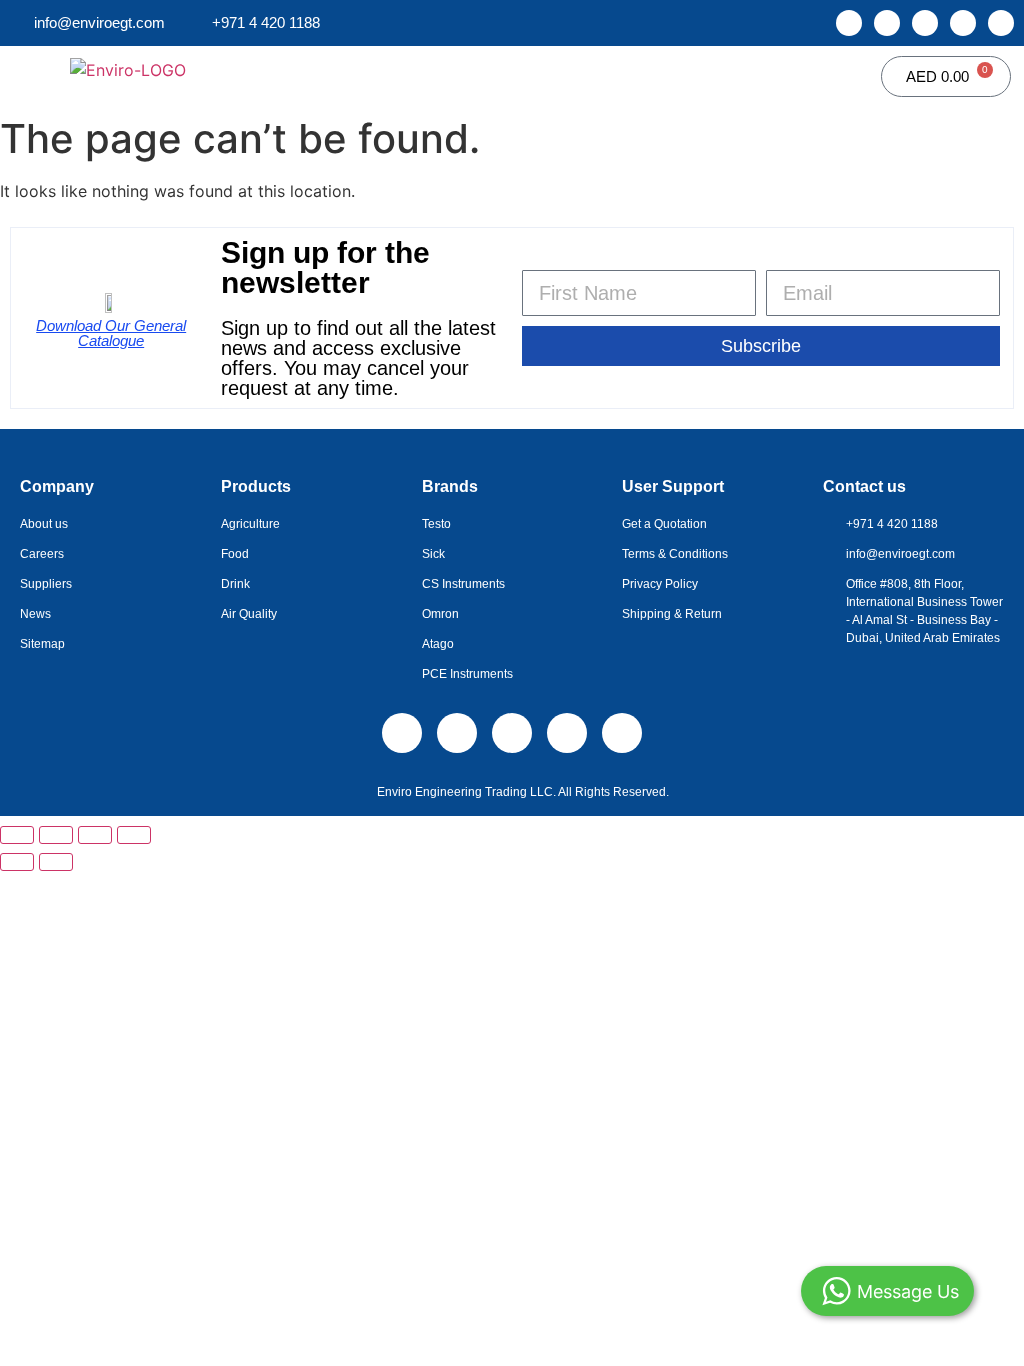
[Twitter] (963, 23)
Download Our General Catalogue (111, 333)
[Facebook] (925, 23)
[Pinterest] (1001, 23)
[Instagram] (887, 23)
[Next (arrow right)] (56, 862)
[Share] (95, 835)
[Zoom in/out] (17, 835)
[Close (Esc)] (134, 835)
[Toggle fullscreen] (56, 835)
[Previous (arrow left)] (17, 862)
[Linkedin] (849, 23)
